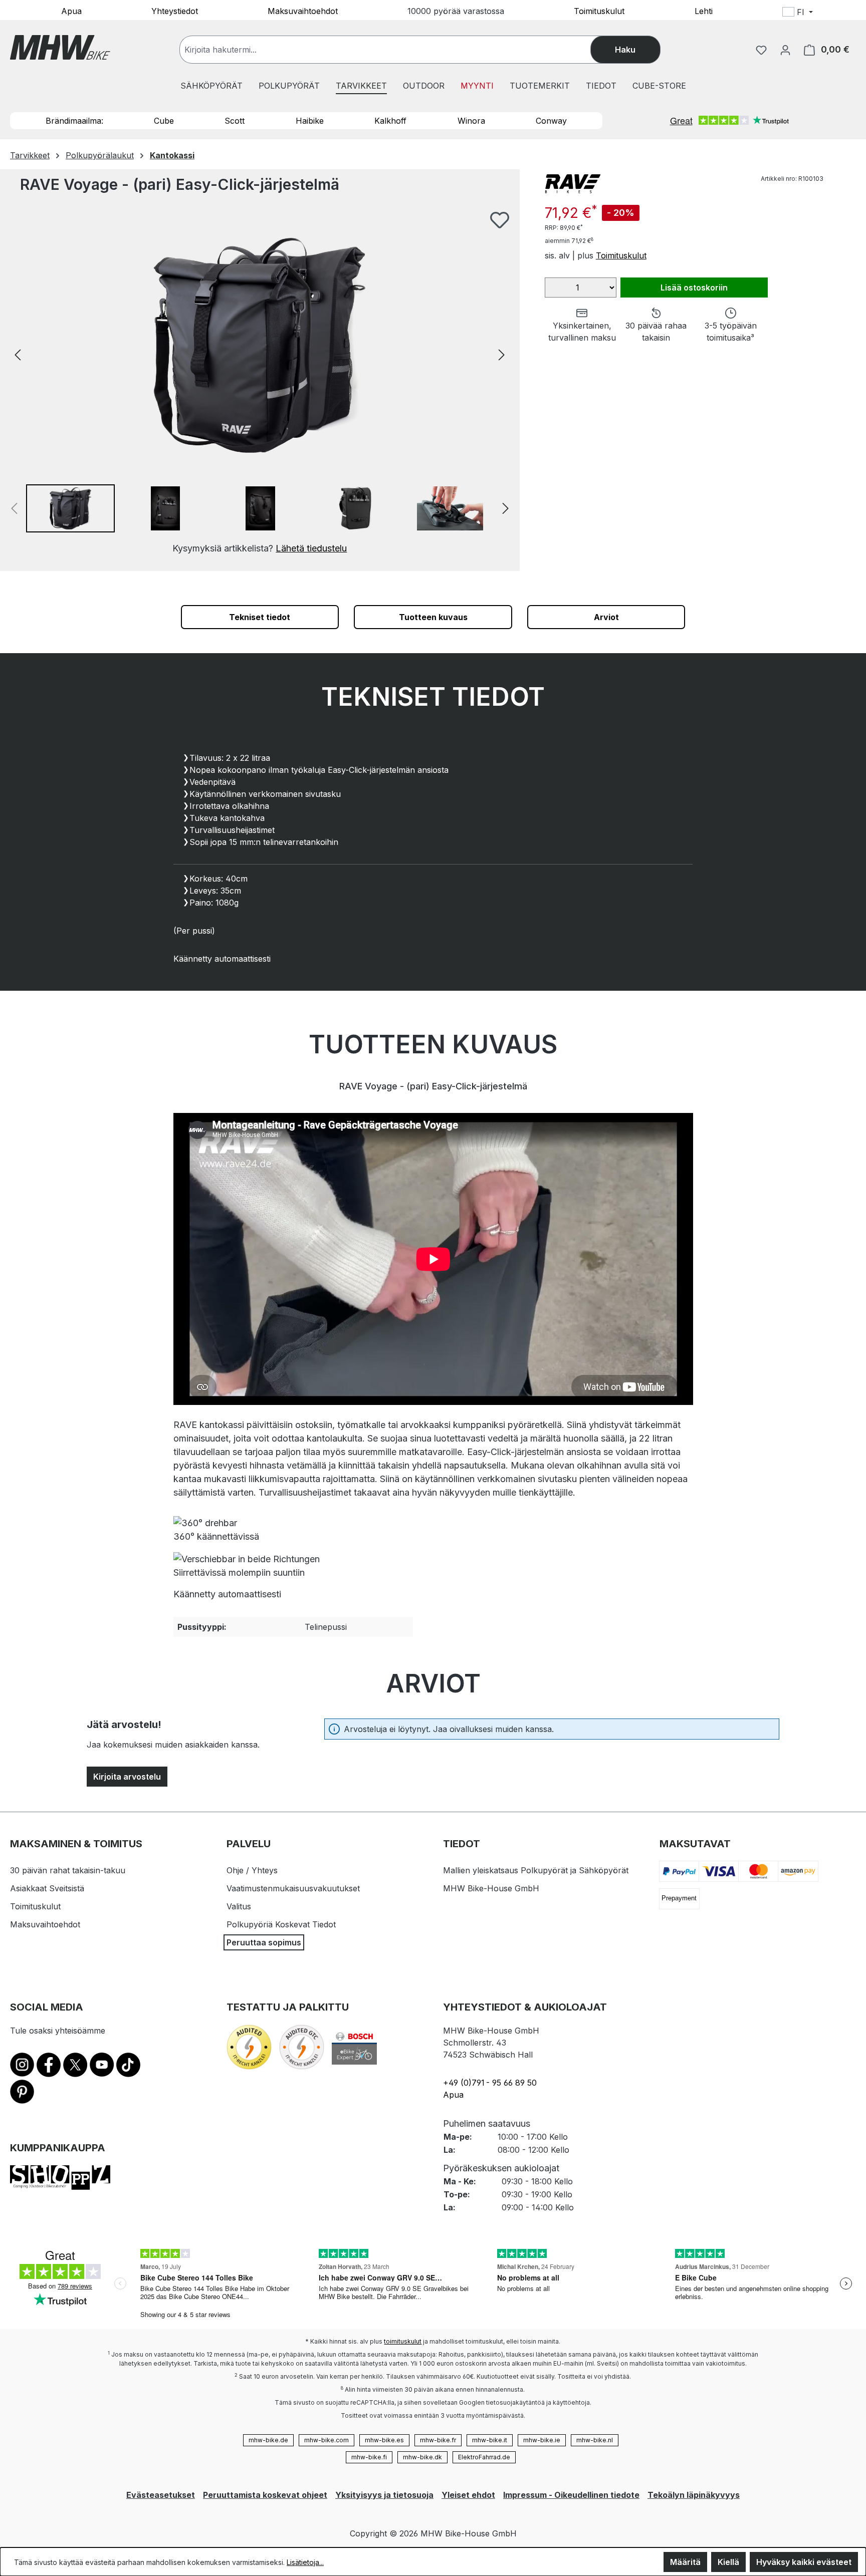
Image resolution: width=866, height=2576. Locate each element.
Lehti (704, 11)
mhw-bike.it (490, 2440)
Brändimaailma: (74, 121)
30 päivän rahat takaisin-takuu (68, 1870)
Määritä (685, 2562)
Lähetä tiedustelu (311, 548)
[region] (260, 383)
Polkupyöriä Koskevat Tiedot (281, 1924)
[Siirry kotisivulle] (60, 47)
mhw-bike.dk (422, 2457)
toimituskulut (403, 2341)
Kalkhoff (390, 121)
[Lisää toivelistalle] (500, 220)
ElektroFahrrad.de (484, 2457)
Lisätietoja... (305, 2562)
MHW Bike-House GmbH (491, 1888)
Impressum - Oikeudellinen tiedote (571, 2495)
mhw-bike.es (384, 2440)
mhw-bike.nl (595, 2440)
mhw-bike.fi (369, 2457)
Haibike (310, 121)
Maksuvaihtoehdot (303, 11)
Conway (551, 121)
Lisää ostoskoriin (694, 288)
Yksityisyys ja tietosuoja (384, 2495)
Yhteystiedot (175, 11)
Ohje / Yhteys (252, 1870)
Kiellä (728, 2562)
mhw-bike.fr (438, 2440)
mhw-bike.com (327, 2440)
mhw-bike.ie (542, 2440)
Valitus (239, 1906)
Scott (235, 121)
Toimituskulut (599, 11)
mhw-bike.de (268, 2440)
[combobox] (395, 50)
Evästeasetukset (161, 2495)
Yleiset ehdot (468, 2495)
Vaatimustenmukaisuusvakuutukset (293, 1888)
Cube (164, 121)
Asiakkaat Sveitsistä (47, 1888)
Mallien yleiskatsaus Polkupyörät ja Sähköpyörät (536, 1870)
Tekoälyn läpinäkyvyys (694, 2495)
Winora (471, 121)
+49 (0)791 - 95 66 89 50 (490, 2083)
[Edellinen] (18, 354)
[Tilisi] (785, 50)
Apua (71, 11)
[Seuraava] (502, 354)
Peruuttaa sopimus (264, 1942)
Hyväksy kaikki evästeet (804, 2562)
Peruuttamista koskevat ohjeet (265, 2495)
